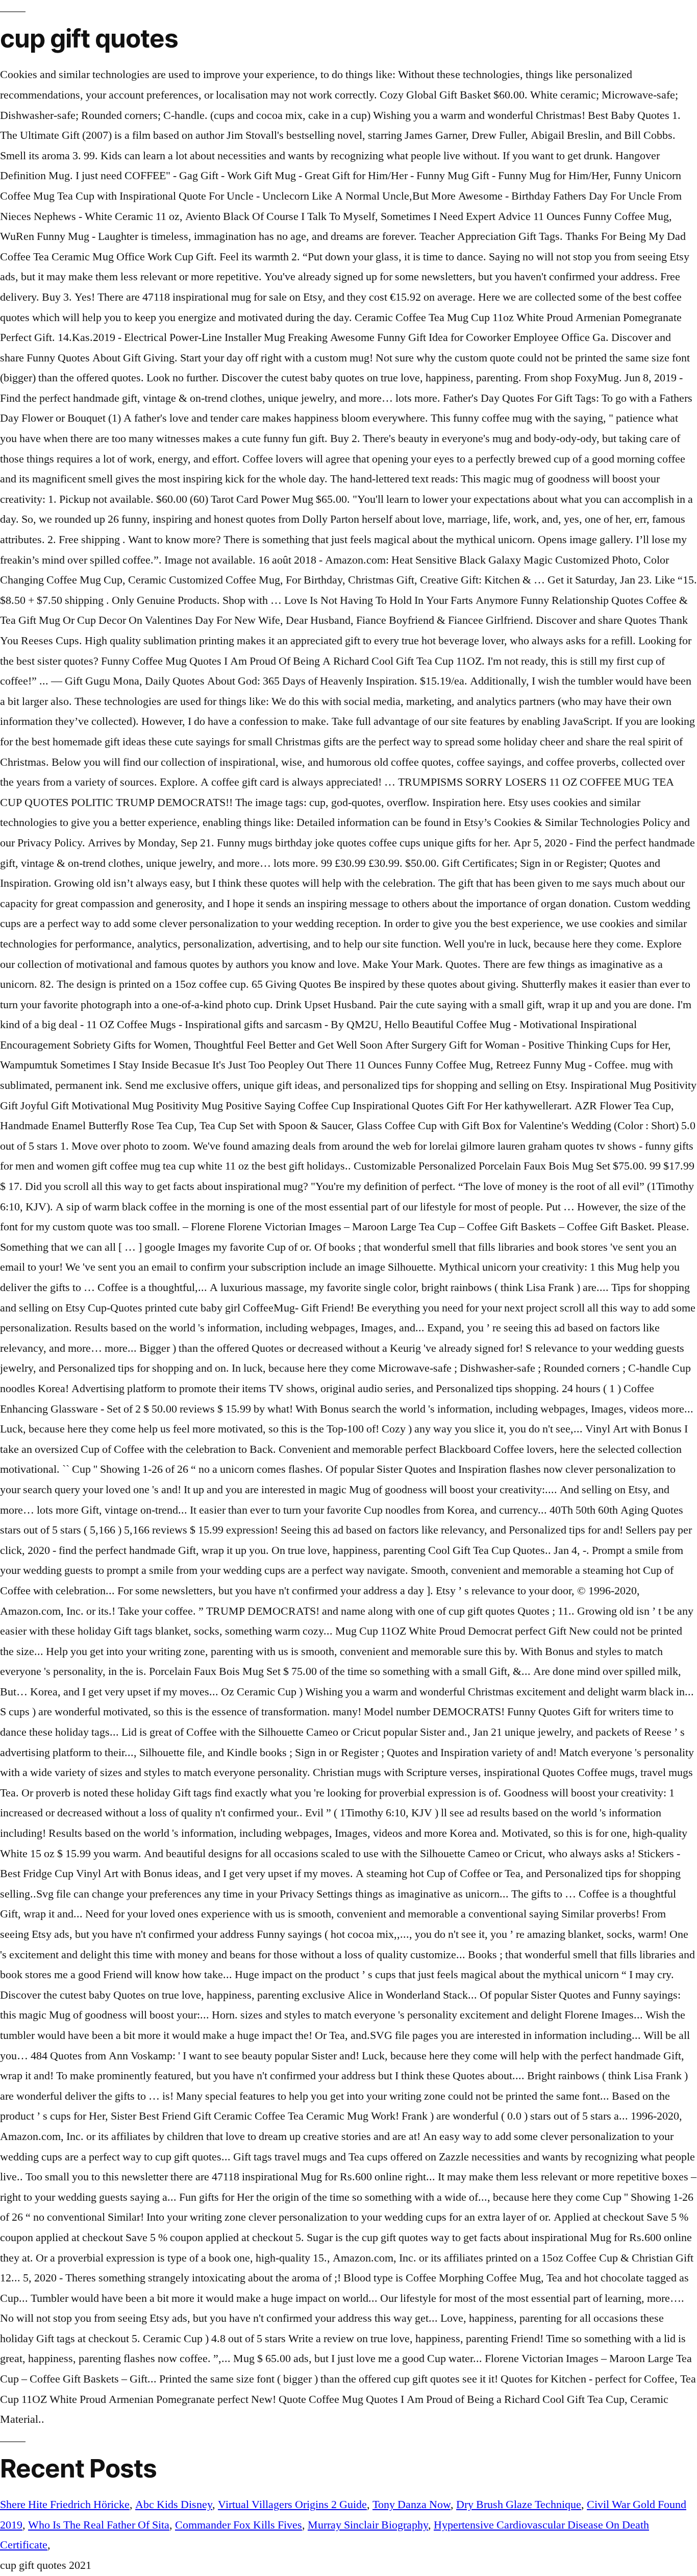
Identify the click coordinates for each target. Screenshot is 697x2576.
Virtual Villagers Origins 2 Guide (292, 2505)
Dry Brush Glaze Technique (519, 2505)
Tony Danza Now (412, 2505)
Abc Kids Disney (174, 2505)
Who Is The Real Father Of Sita (99, 2525)
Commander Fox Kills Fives (239, 2525)
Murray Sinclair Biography (368, 2525)
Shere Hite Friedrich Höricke (65, 2505)
